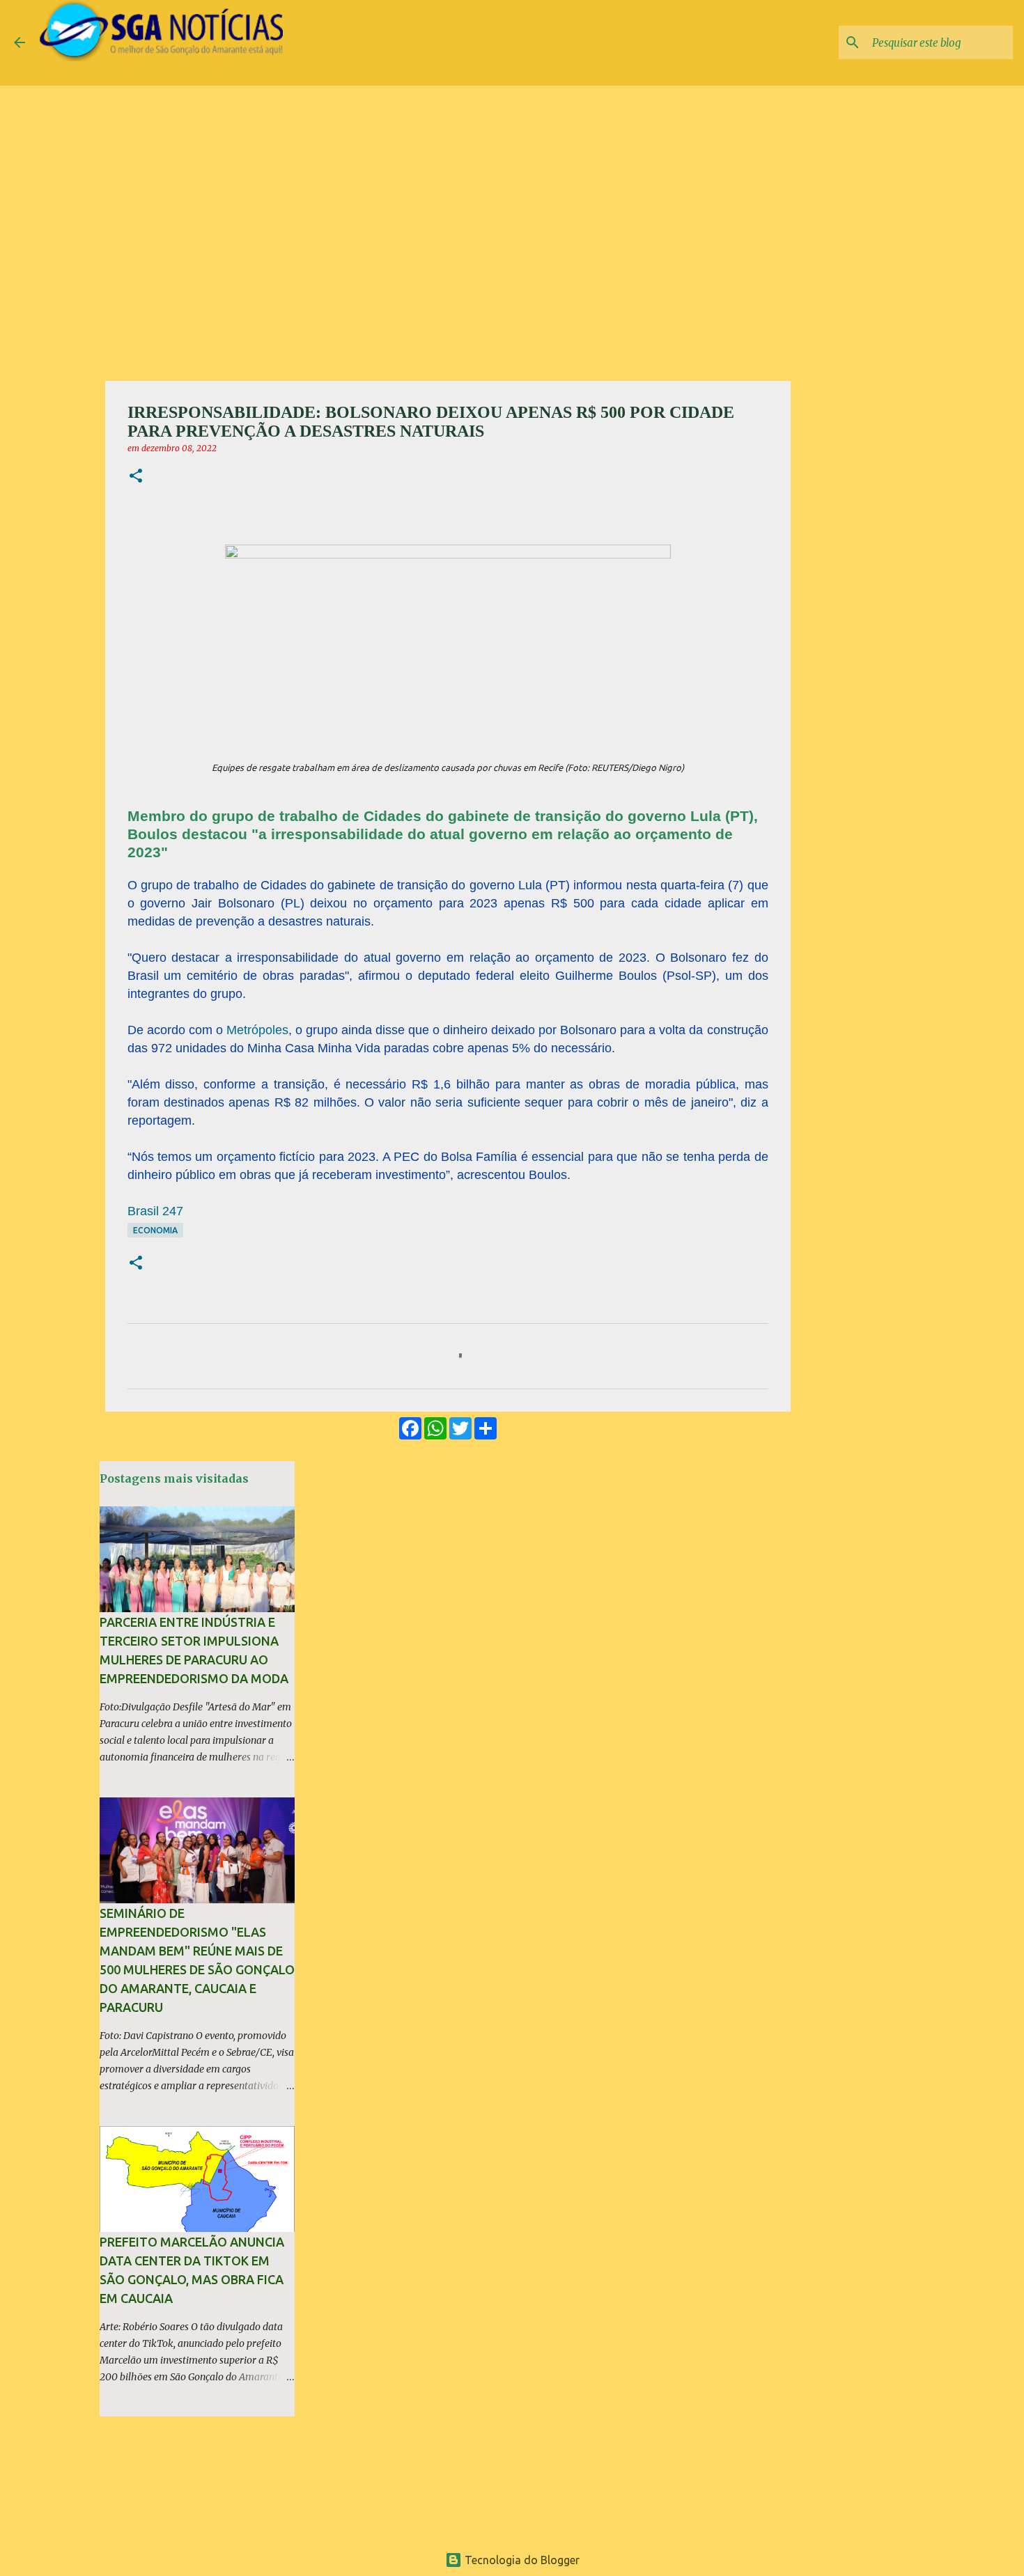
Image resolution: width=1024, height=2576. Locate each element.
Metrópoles (257, 1030)
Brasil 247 (155, 1211)
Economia (155, 1230)
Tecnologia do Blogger (521, 2560)
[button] (136, 477)
